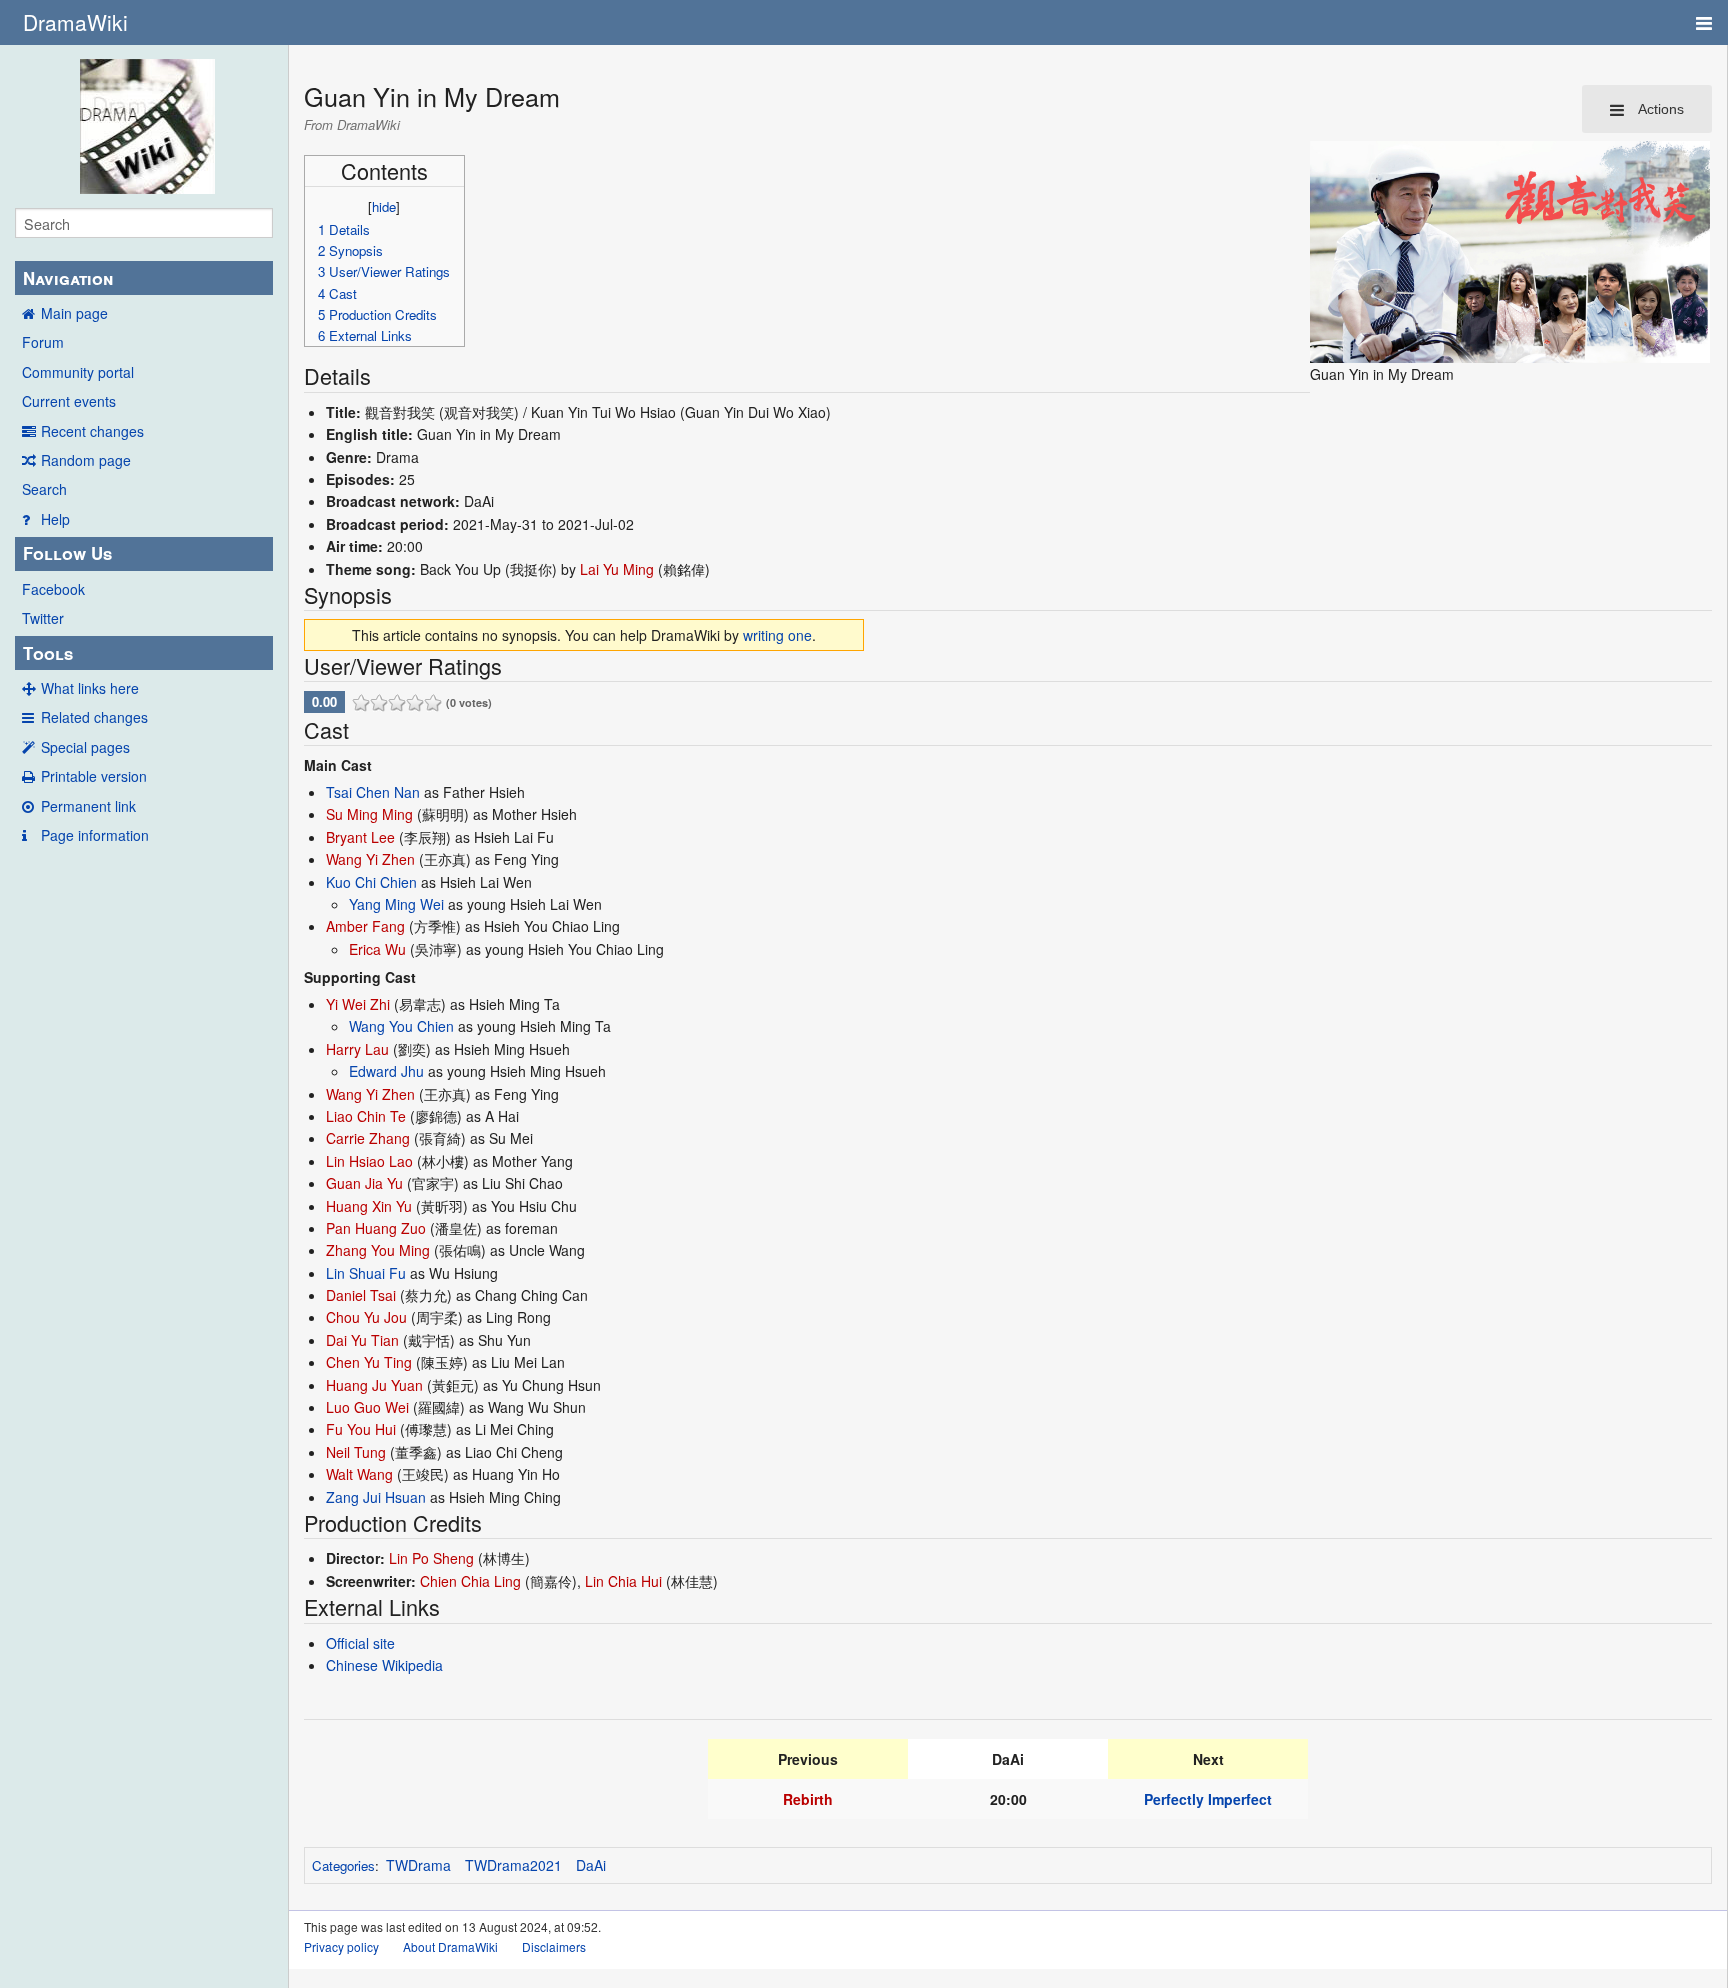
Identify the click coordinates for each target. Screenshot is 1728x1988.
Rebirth (808, 1799)
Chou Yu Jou (366, 1317)
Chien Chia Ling (470, 1581)
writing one (777, 635)
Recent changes (92, 431)
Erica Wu (377, 949)
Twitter (43, 618)
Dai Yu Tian (362, 1340)
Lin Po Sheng (431, 1558)
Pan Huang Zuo (376, 1228)
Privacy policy (341, 1946)
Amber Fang (365, 926)
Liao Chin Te (366, 1116)
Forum (43, 342)
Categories (343, 1865)
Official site (360, 1643)
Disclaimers (554, 1946)
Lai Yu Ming (617, 569)
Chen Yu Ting (369, 1362)
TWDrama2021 (513, 1865)
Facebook (53, 589)
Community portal (78, 372)
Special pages (85, 747)
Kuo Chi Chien (371, 882)
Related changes (94, 717)
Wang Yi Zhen (370, 859)
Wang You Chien (401, 1026)
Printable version (94, 776)
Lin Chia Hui (623, 1581)
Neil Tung (356, 1452)
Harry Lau (357, 1049)
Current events (69, 401)
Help (55, 519)
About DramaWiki (450, 1946)
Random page (86, 460)
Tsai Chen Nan (373, 792)
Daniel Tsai (361, 1295)
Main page (74, 313)
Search (44, 489)
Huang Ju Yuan (374, 1385)
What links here (90, 688)
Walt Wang (359, 1474)
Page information (95, 835)
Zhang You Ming (378, 1250)
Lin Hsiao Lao (369, 1161)
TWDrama (418, 1865)
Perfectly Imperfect (1208, 1799)
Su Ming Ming (369, 814)
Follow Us (67, 553)
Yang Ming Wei (396, 904)
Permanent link (88, 806)
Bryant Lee (360, 837)
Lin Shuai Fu (366, 1273)
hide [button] (384, 206)
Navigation (68, 278)
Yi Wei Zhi (358, 1004)
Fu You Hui (361, 1429)
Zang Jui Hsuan (376, 1497)
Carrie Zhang (368, 1138)
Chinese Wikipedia (384, 1665)
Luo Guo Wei (367, 1407)
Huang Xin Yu (369, 1206)
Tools (48, 653)
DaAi (591, 1865)
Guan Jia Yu (364, 1183)
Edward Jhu (386, 1071)
